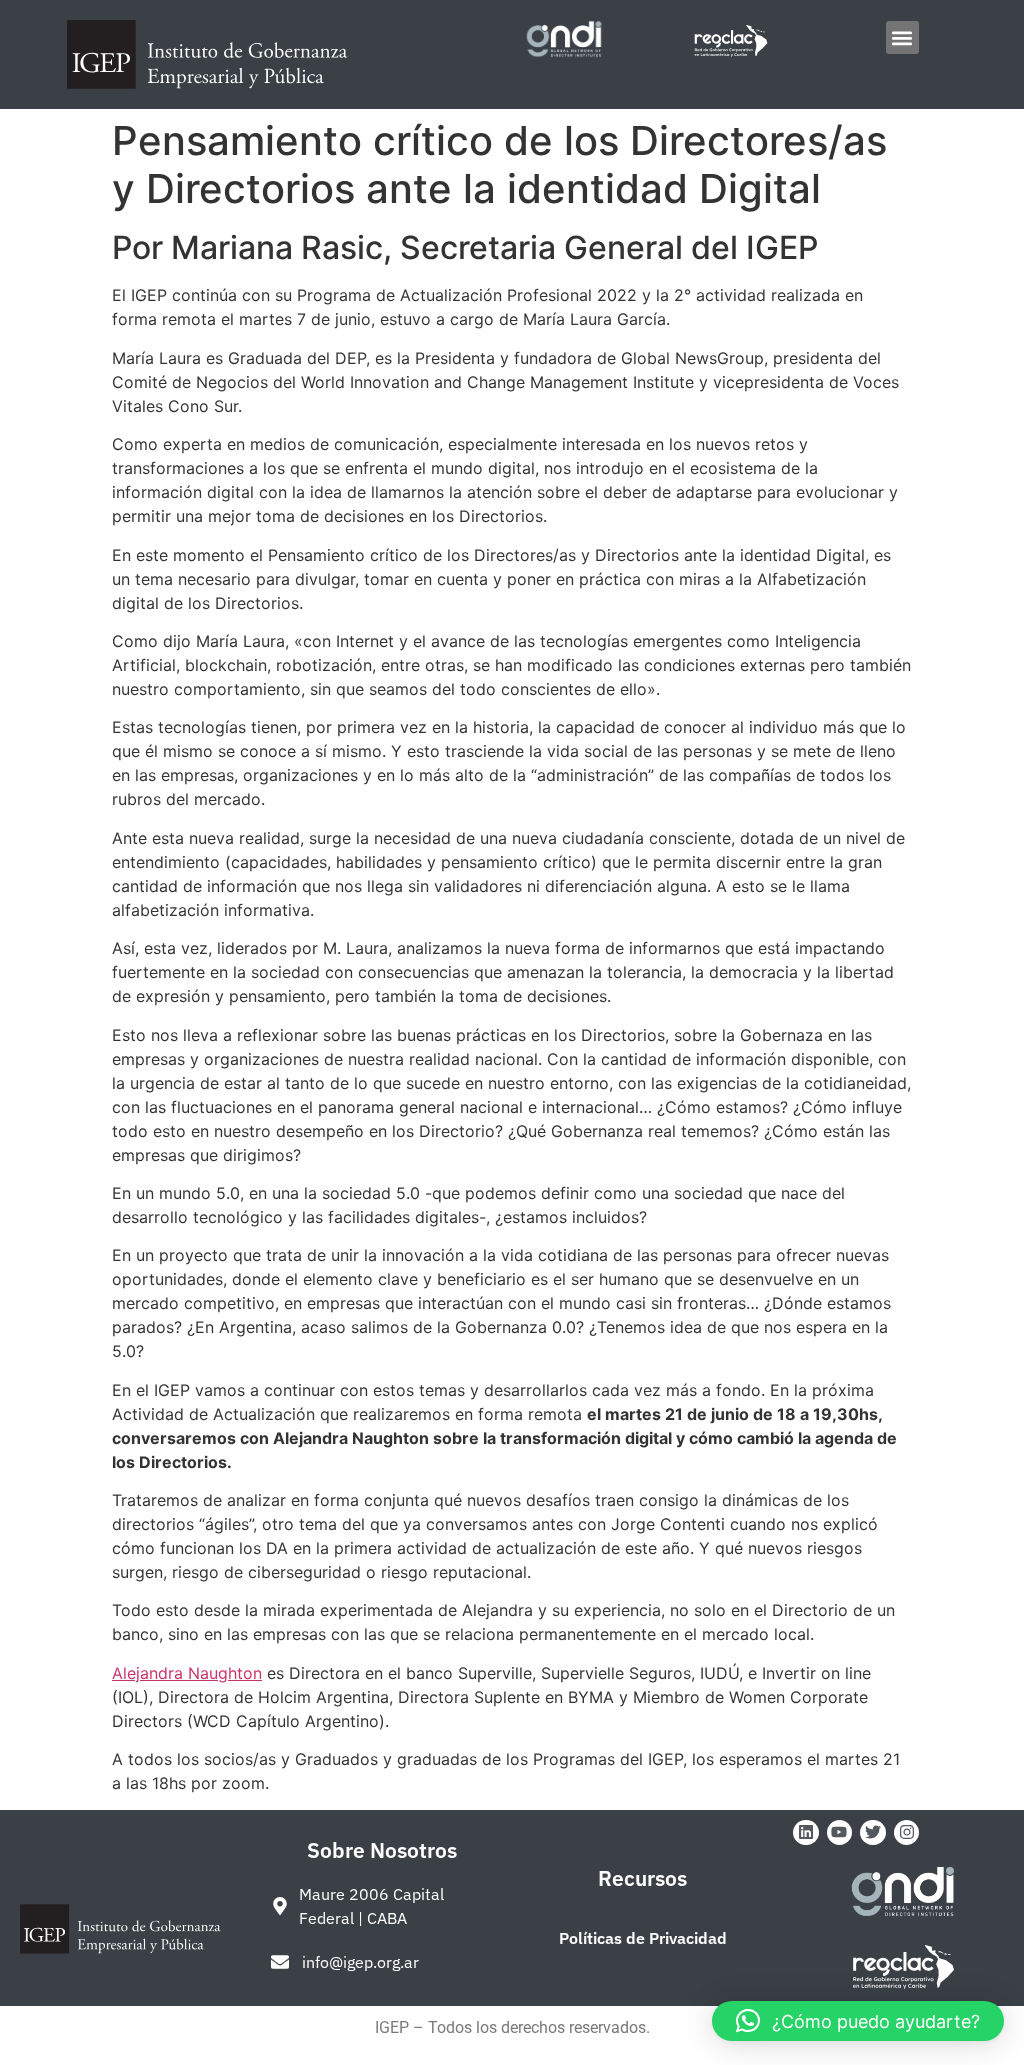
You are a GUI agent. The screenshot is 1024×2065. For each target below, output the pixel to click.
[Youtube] (840, 1833)
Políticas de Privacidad (643, 1938)
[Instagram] (907, 1833)
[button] (902, 37)
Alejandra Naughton (187, 1673)
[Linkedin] (806, 1833)
